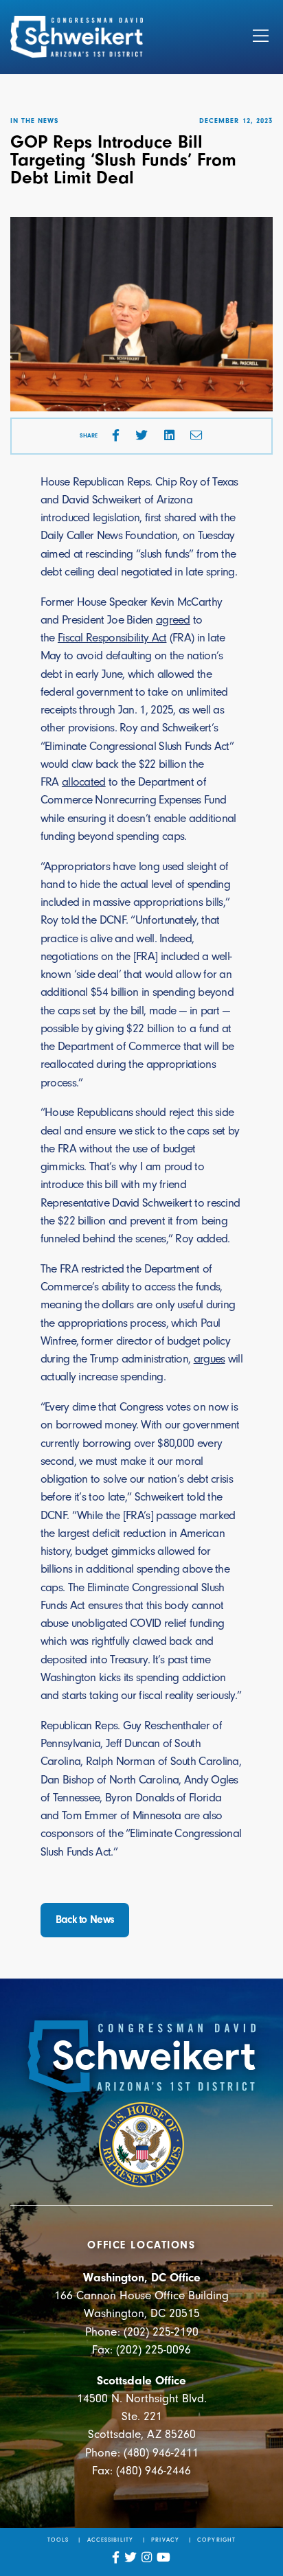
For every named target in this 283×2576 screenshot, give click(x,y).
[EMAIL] (196, 436)
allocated (84, 782)
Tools (58, 2540)
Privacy (165, 2540)
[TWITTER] (141, 436)
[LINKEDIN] (169, 436)
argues (210, 1359)
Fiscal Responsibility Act (112, 638)
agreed (173, 620)
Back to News (85, 1919)
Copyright (216, 2540)
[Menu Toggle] (261, 37)
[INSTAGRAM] (147, 2558)
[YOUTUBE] (164, 2558)
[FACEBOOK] (116, 436)
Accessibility (110, 2540)
